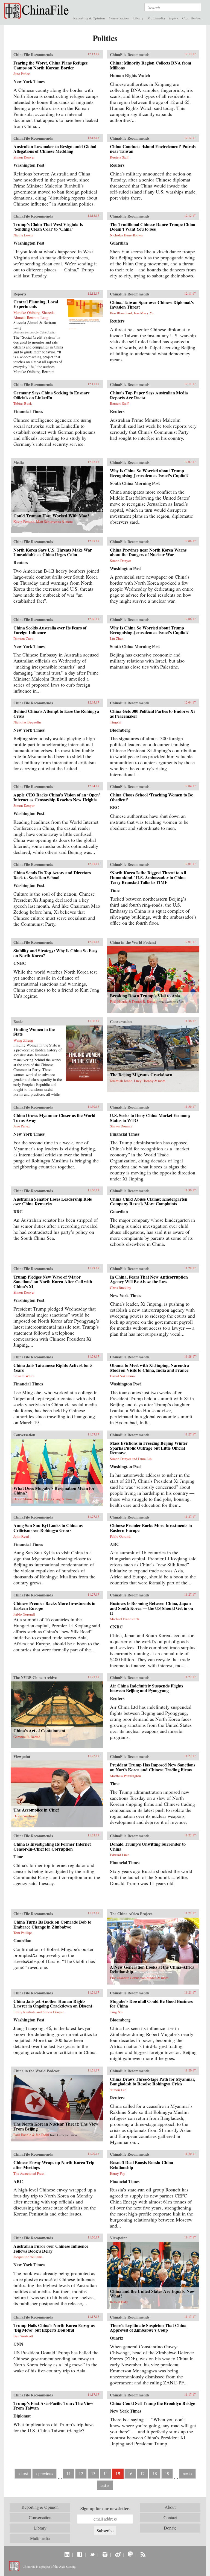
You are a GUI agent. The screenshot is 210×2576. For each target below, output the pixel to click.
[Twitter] (92, 2554)
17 (142, 2473)
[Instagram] (105, 2554)
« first (23, 2473)
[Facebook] (80, 2554)
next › (187, 2473)
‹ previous (44, 2473)
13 (93, 2473)
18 (155, 2473)
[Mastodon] (130, 2554)
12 (81, 2473)
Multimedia (156, 18)
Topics (173, 18)
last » (105, 2485)
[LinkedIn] (67, 2554)
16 (130, 2473)
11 (69, 2473)
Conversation (119, 18)
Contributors (192, 18)
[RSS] (143, 2554)
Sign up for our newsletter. (105, 2508)
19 (167, 2473)
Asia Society (67, 2566)
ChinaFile (38, 11)
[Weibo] (118, 2554)
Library (138, 18)
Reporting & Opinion (89, 18)
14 (106, 2473)
